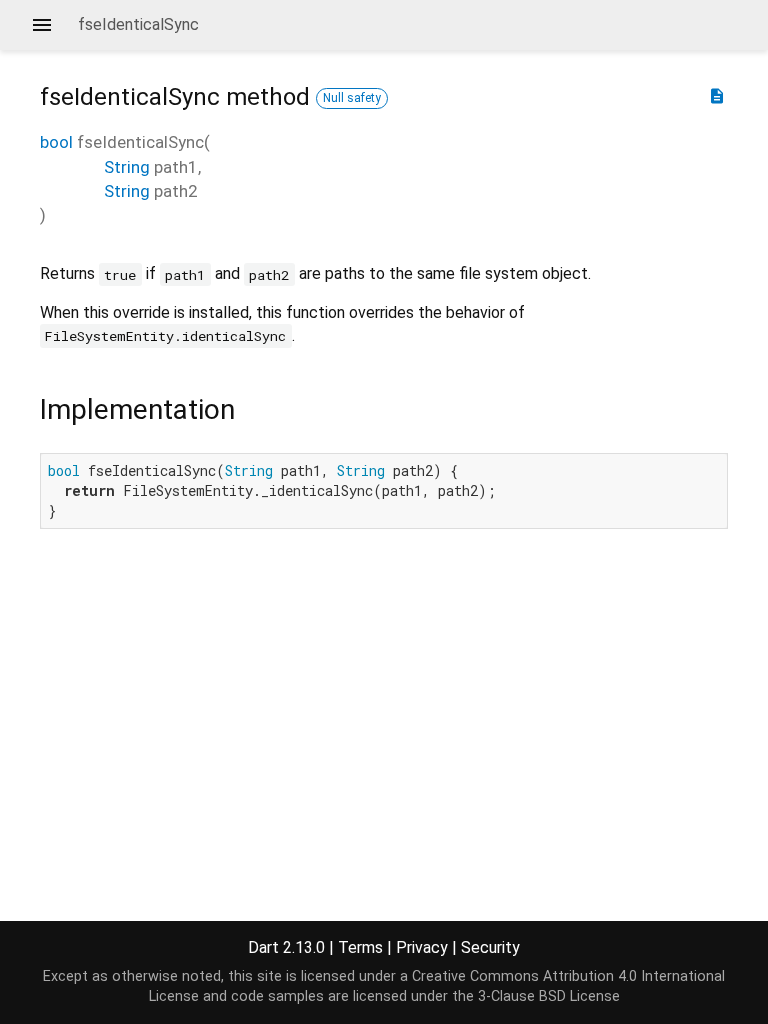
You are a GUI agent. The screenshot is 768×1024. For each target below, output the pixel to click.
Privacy (422, 947)
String (127, 167)
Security (490, 947)
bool (56, 142)
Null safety (352, 98)
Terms (360, 947)
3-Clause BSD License (549, 996)
